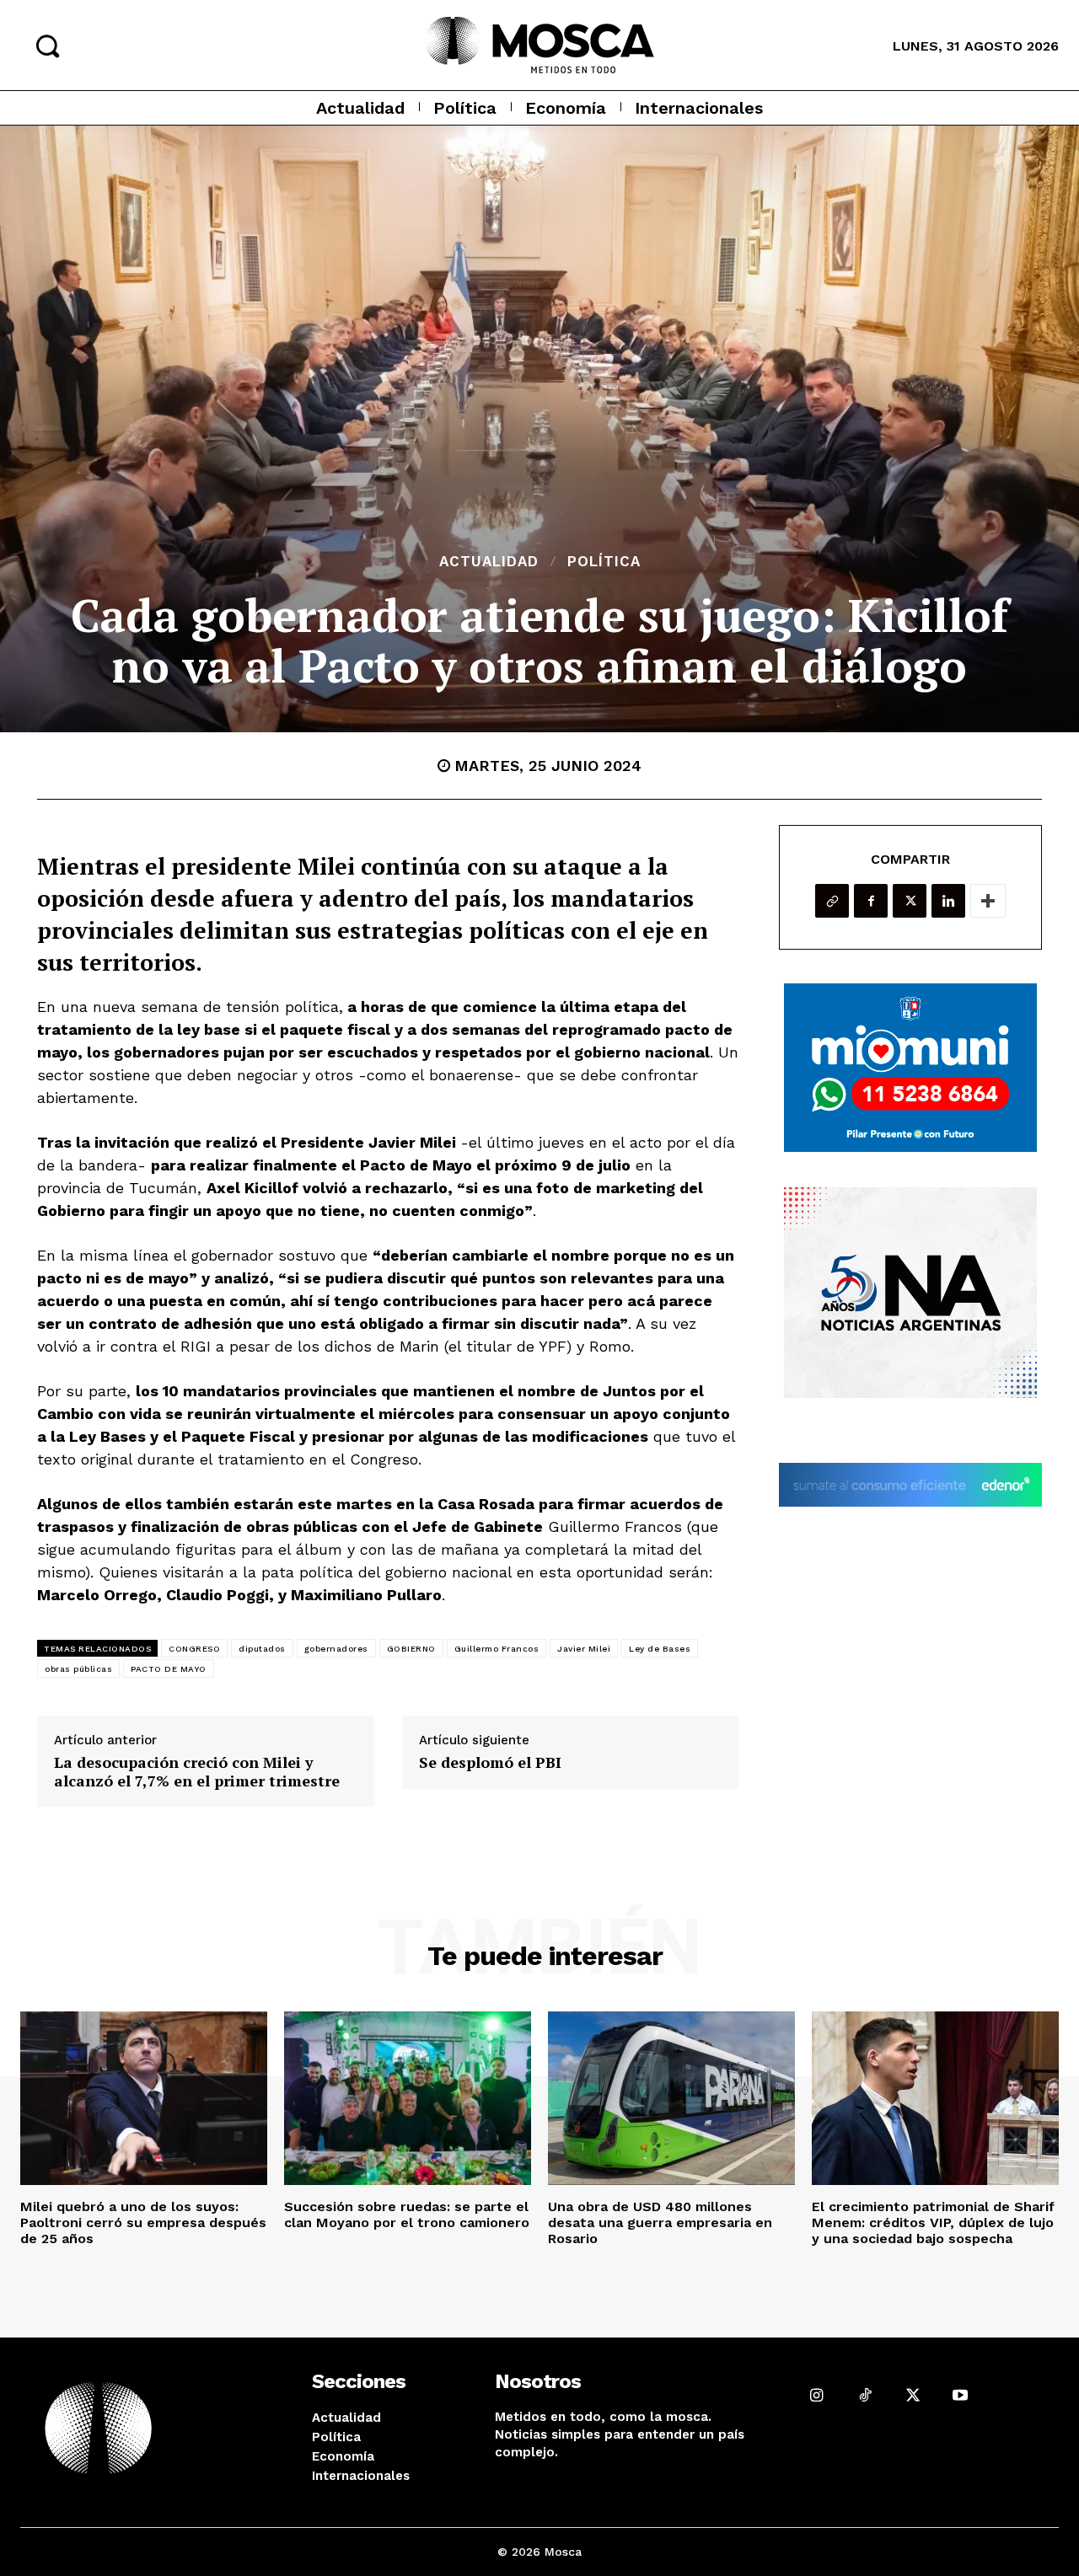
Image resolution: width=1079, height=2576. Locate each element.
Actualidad (489, 562)
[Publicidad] (910, 1068)
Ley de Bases (660, 1649)
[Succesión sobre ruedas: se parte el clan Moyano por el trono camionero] (408, 2098)
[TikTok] (864, 2395)
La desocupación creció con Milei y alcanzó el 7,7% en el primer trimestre (197, 1772)
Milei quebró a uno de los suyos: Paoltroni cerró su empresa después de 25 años (143, 2223)
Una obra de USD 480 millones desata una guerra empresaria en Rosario (660, 2223)
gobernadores (336, 1649)
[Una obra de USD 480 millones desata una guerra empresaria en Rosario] (671, 2098)
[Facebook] (871, 901)
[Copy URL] (832, 901)
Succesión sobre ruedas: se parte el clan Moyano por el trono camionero (407, 2215)
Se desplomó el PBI (490, 1763)
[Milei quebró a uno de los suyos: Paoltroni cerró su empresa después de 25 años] (144, 2098)
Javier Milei (584, 1649)
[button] (47, 46)
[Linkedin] (948, 901)
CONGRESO (194, 1649)
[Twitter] (910, 901)
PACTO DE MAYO (169, 1669)
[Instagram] (817, 2395)
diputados (262, 1649)
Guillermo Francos (497, 1649)
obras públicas (78, 1669)
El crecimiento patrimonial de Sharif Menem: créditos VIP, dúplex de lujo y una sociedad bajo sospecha (933, 2223)
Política (604, 562)
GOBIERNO (411, 1649)
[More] (988, 901)
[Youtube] (961, 2395)
